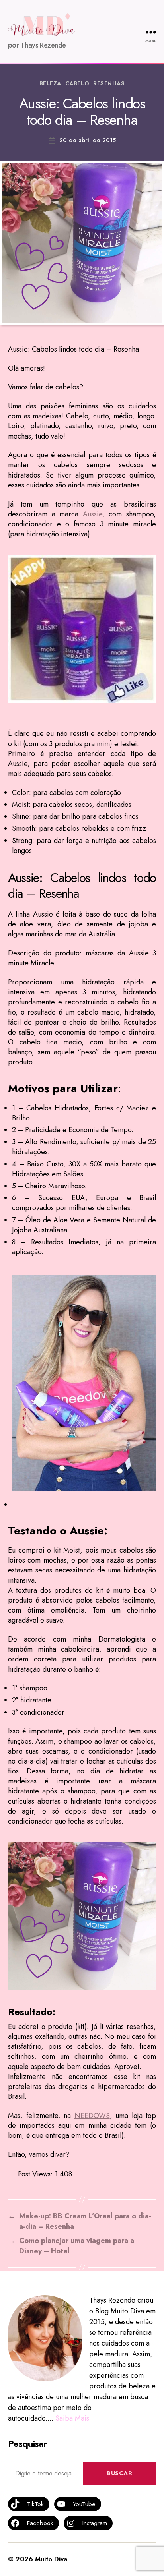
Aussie (93, 514)
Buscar (119, 2473)
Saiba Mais (72, 2418)
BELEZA (50, 84)
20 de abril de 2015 (88, 140)
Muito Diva (51, 2559)
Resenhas (109, 84)
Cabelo (77, 84)
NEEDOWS (92, 2116)
